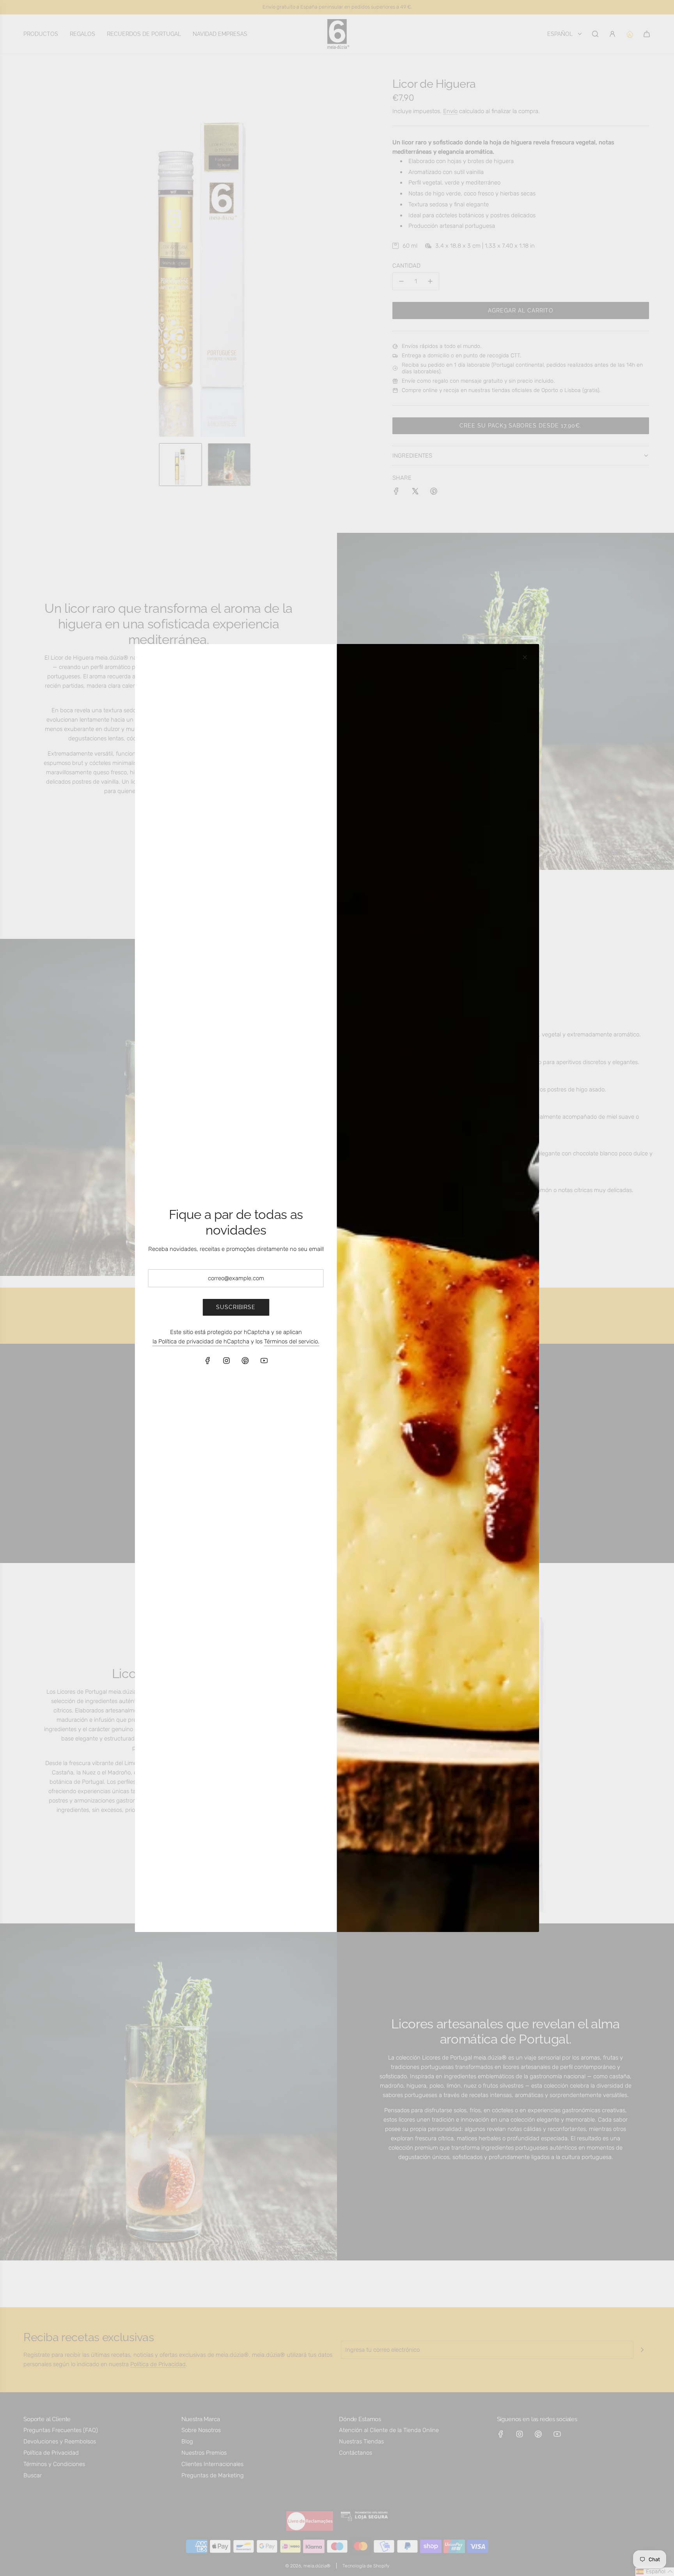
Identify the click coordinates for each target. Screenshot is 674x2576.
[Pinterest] (245, 1361)
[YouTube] (264, 1361)
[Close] (525, 657)
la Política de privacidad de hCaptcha (201, 1341)
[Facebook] (208, 1361)
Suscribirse (236, 1307)
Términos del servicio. (292, 1341)
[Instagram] (227, 1361)
